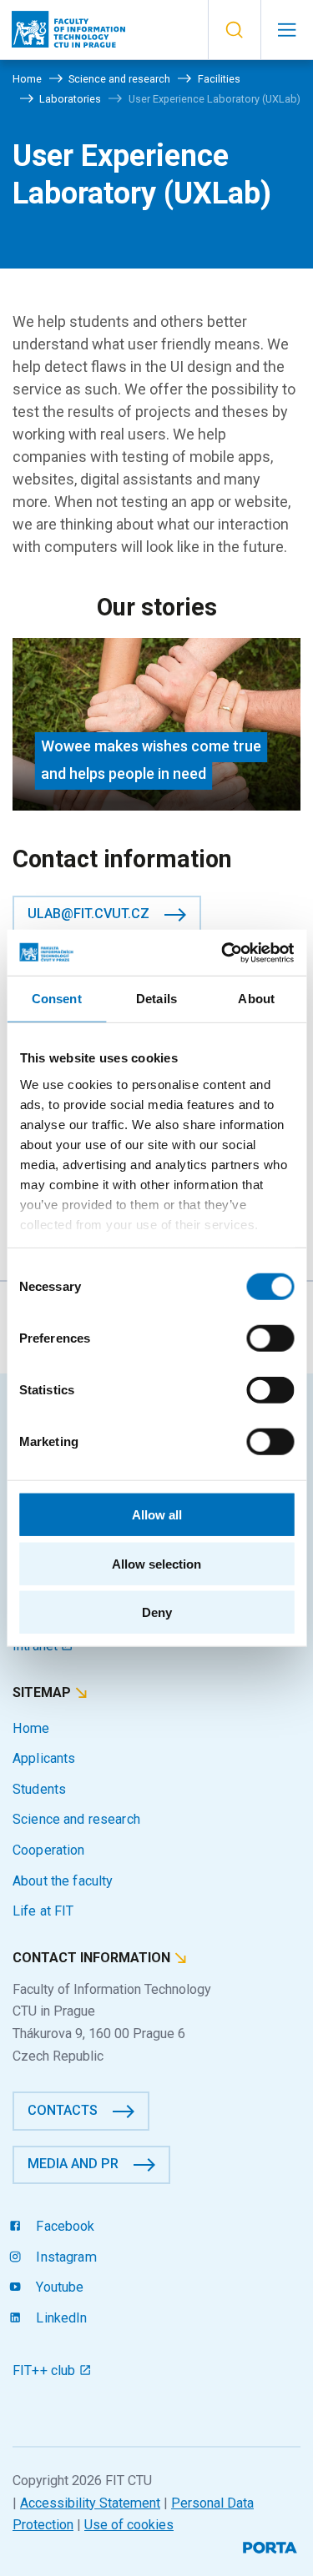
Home (31, 1728)
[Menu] (287, 30)
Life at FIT (43, 1911)
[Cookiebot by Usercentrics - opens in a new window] (223, 952)
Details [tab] (156, 999)
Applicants (44, 1758)
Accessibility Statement (90, 2503)
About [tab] (256, 999)
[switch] (270, 1338)
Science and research (76, 1819)
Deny (157, 1612)
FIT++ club (46, 2370)
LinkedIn (60, 2318)
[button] (234, 30)
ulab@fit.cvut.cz (88, 914)
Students (39, 1789)
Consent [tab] (57, 999)
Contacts (63, 2110)
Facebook (63, 2226)
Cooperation (49, 1850)
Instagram (64, 2257)
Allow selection (156, 1563)
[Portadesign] (272, 2546)
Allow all (157, 1515)
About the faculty (63, 1881)
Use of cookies (129, 2525)
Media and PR (73, 2164)
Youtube (58, 2287)
